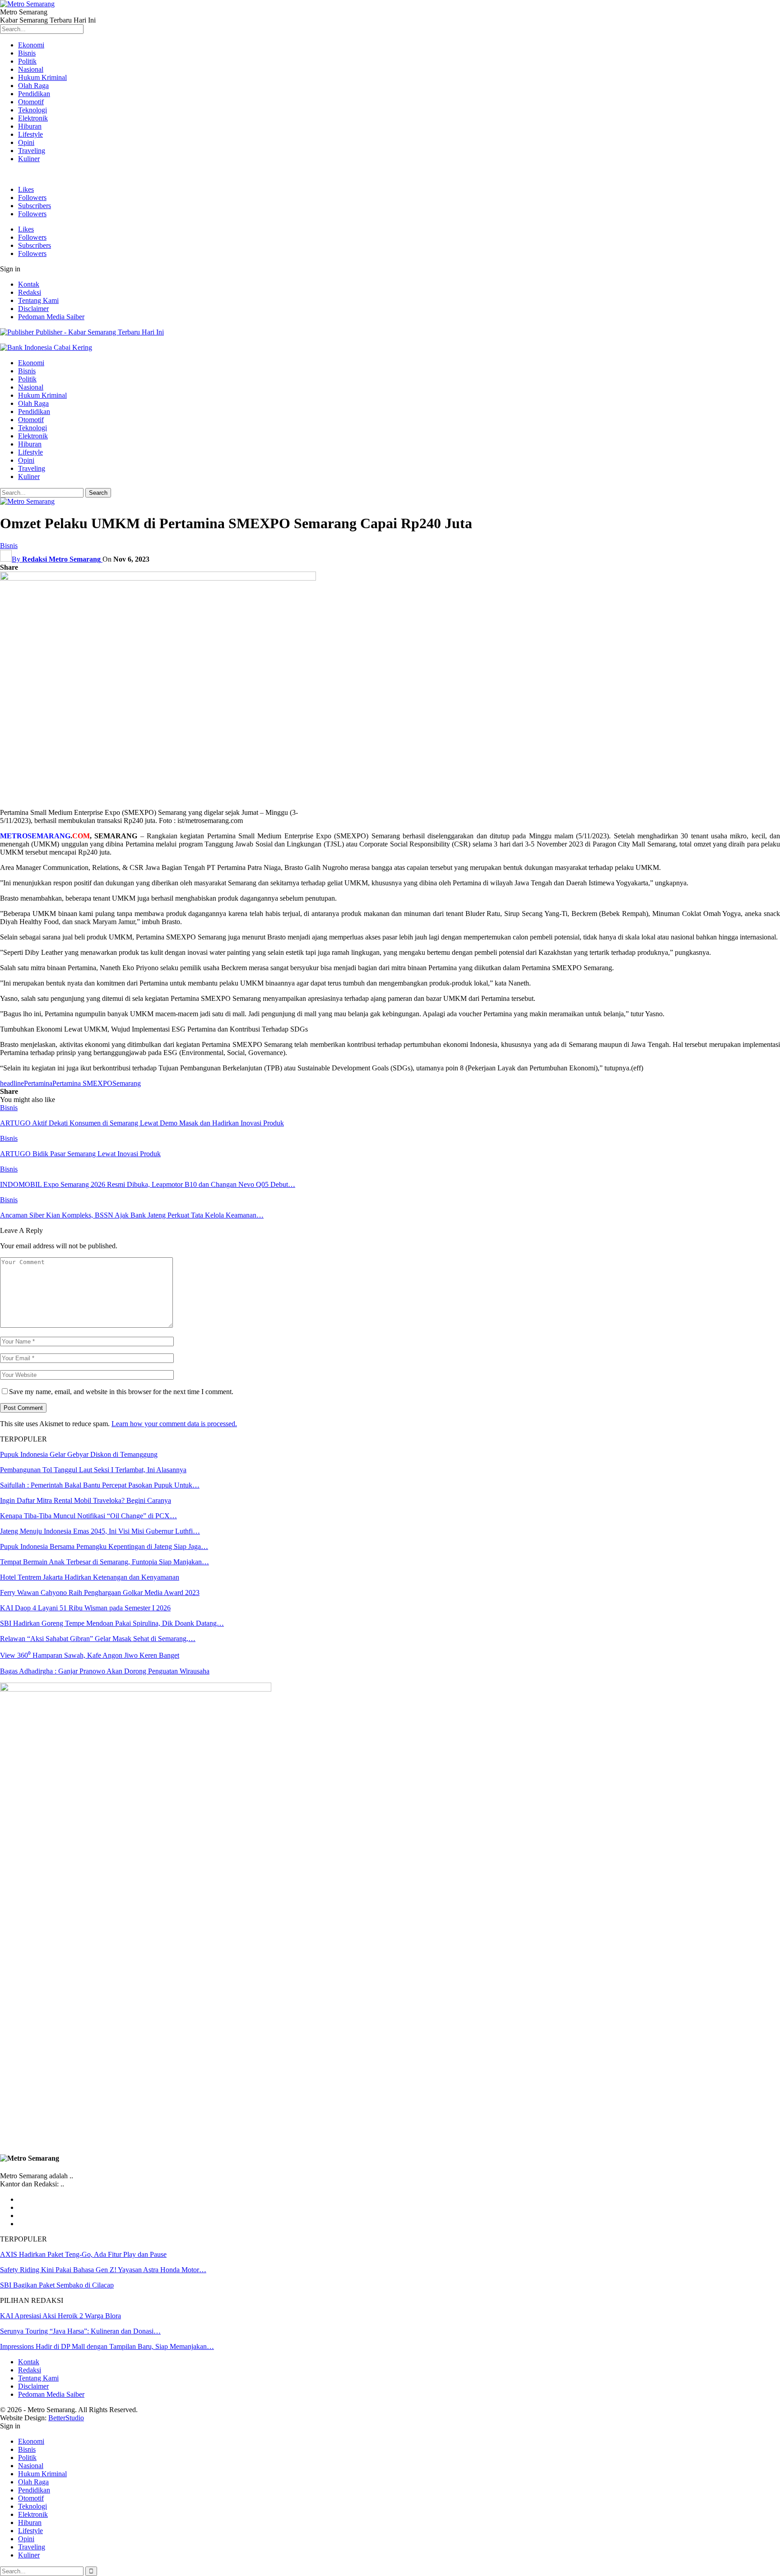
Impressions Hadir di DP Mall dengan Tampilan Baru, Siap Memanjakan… (107, 2346)
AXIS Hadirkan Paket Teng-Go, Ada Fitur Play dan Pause (83, 2254)
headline (12, 1083)
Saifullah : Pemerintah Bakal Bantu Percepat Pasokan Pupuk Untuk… (100, 1485)
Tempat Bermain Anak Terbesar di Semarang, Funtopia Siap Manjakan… (104, 1562)
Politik (27, 61)
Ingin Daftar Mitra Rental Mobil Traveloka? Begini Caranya (86, 1500)
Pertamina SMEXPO (82, 1083)
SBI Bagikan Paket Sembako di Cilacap (57, 2285)
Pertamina (38, 1083)
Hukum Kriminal (42, 77)
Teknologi (32, 110)
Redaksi (30, 292)
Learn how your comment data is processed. (174, 1424)
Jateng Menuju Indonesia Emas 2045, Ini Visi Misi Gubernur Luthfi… (100, 1531)
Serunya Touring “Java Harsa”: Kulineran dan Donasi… (80, 2331)
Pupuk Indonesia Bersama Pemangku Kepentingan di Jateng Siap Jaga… (104, 1546)
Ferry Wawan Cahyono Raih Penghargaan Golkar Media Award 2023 (100, 1593)
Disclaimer (33, 309)
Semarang (127, 1083)
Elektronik (33, 118)
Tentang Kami (38, 300)
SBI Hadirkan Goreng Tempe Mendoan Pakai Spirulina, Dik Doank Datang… (112, 1623)
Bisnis (27, 53)
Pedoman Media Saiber (51, 317)
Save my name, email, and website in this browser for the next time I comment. (121, 1392)
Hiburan (30, 126)
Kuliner (29, 159)
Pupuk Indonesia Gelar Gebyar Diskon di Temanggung (79, 1454)
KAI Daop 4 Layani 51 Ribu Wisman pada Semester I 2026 (85, 1608)
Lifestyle (30, 134)
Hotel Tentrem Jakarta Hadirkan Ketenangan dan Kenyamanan (90, 1577)
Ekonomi (31, 45)
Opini (26, 142)
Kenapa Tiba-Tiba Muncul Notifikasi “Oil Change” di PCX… (88, 1516)
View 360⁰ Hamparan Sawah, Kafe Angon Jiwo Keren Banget (90, 1655)
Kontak (29, 284)
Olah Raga (33, 86)
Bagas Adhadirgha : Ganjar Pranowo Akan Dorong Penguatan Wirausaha (105, 1671)
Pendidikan (34, 94)
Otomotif (31, 102)
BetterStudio (66, 2418)
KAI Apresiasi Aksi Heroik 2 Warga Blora (60, 2316)
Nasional (31, 69)
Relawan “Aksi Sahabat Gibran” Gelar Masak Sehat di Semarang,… (98, 1639)
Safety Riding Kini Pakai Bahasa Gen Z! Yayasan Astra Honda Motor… (103, 2270)
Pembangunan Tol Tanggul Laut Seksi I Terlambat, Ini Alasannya (93, 1470)
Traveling (32, 151)
